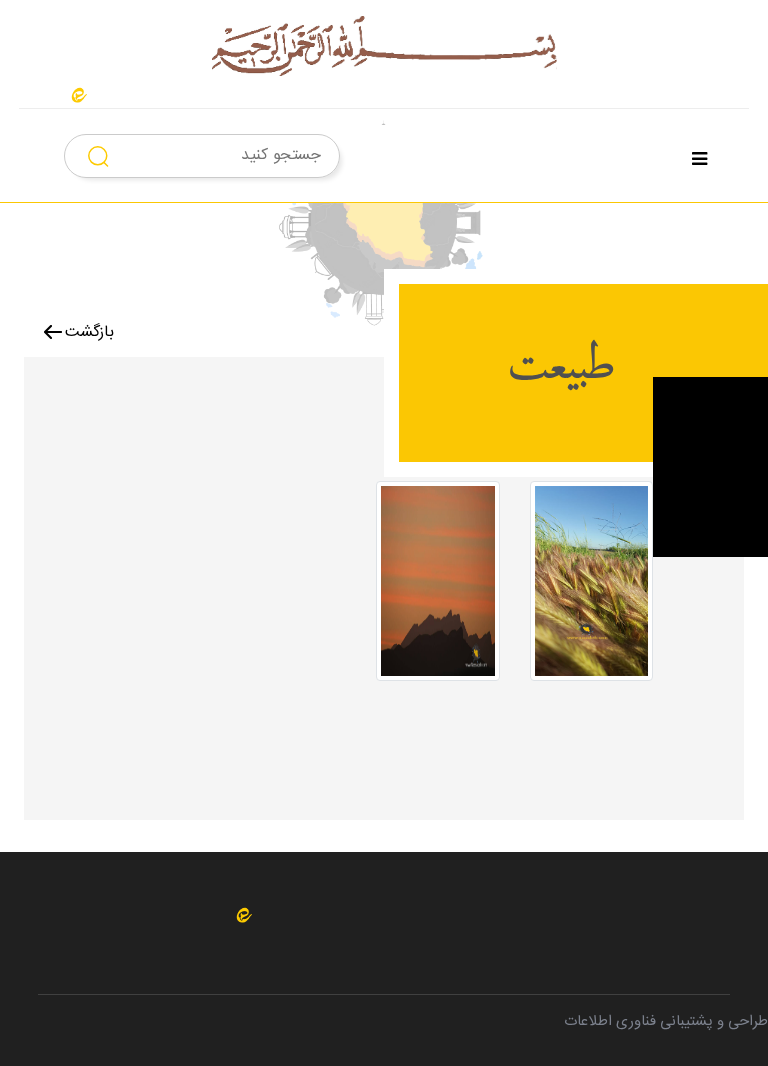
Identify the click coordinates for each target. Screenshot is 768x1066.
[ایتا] (79, 95)
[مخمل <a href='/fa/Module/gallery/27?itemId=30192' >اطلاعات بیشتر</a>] (591, 589)
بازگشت (89, 332)
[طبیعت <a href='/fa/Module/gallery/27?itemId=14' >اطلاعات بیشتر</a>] (437, 589)
